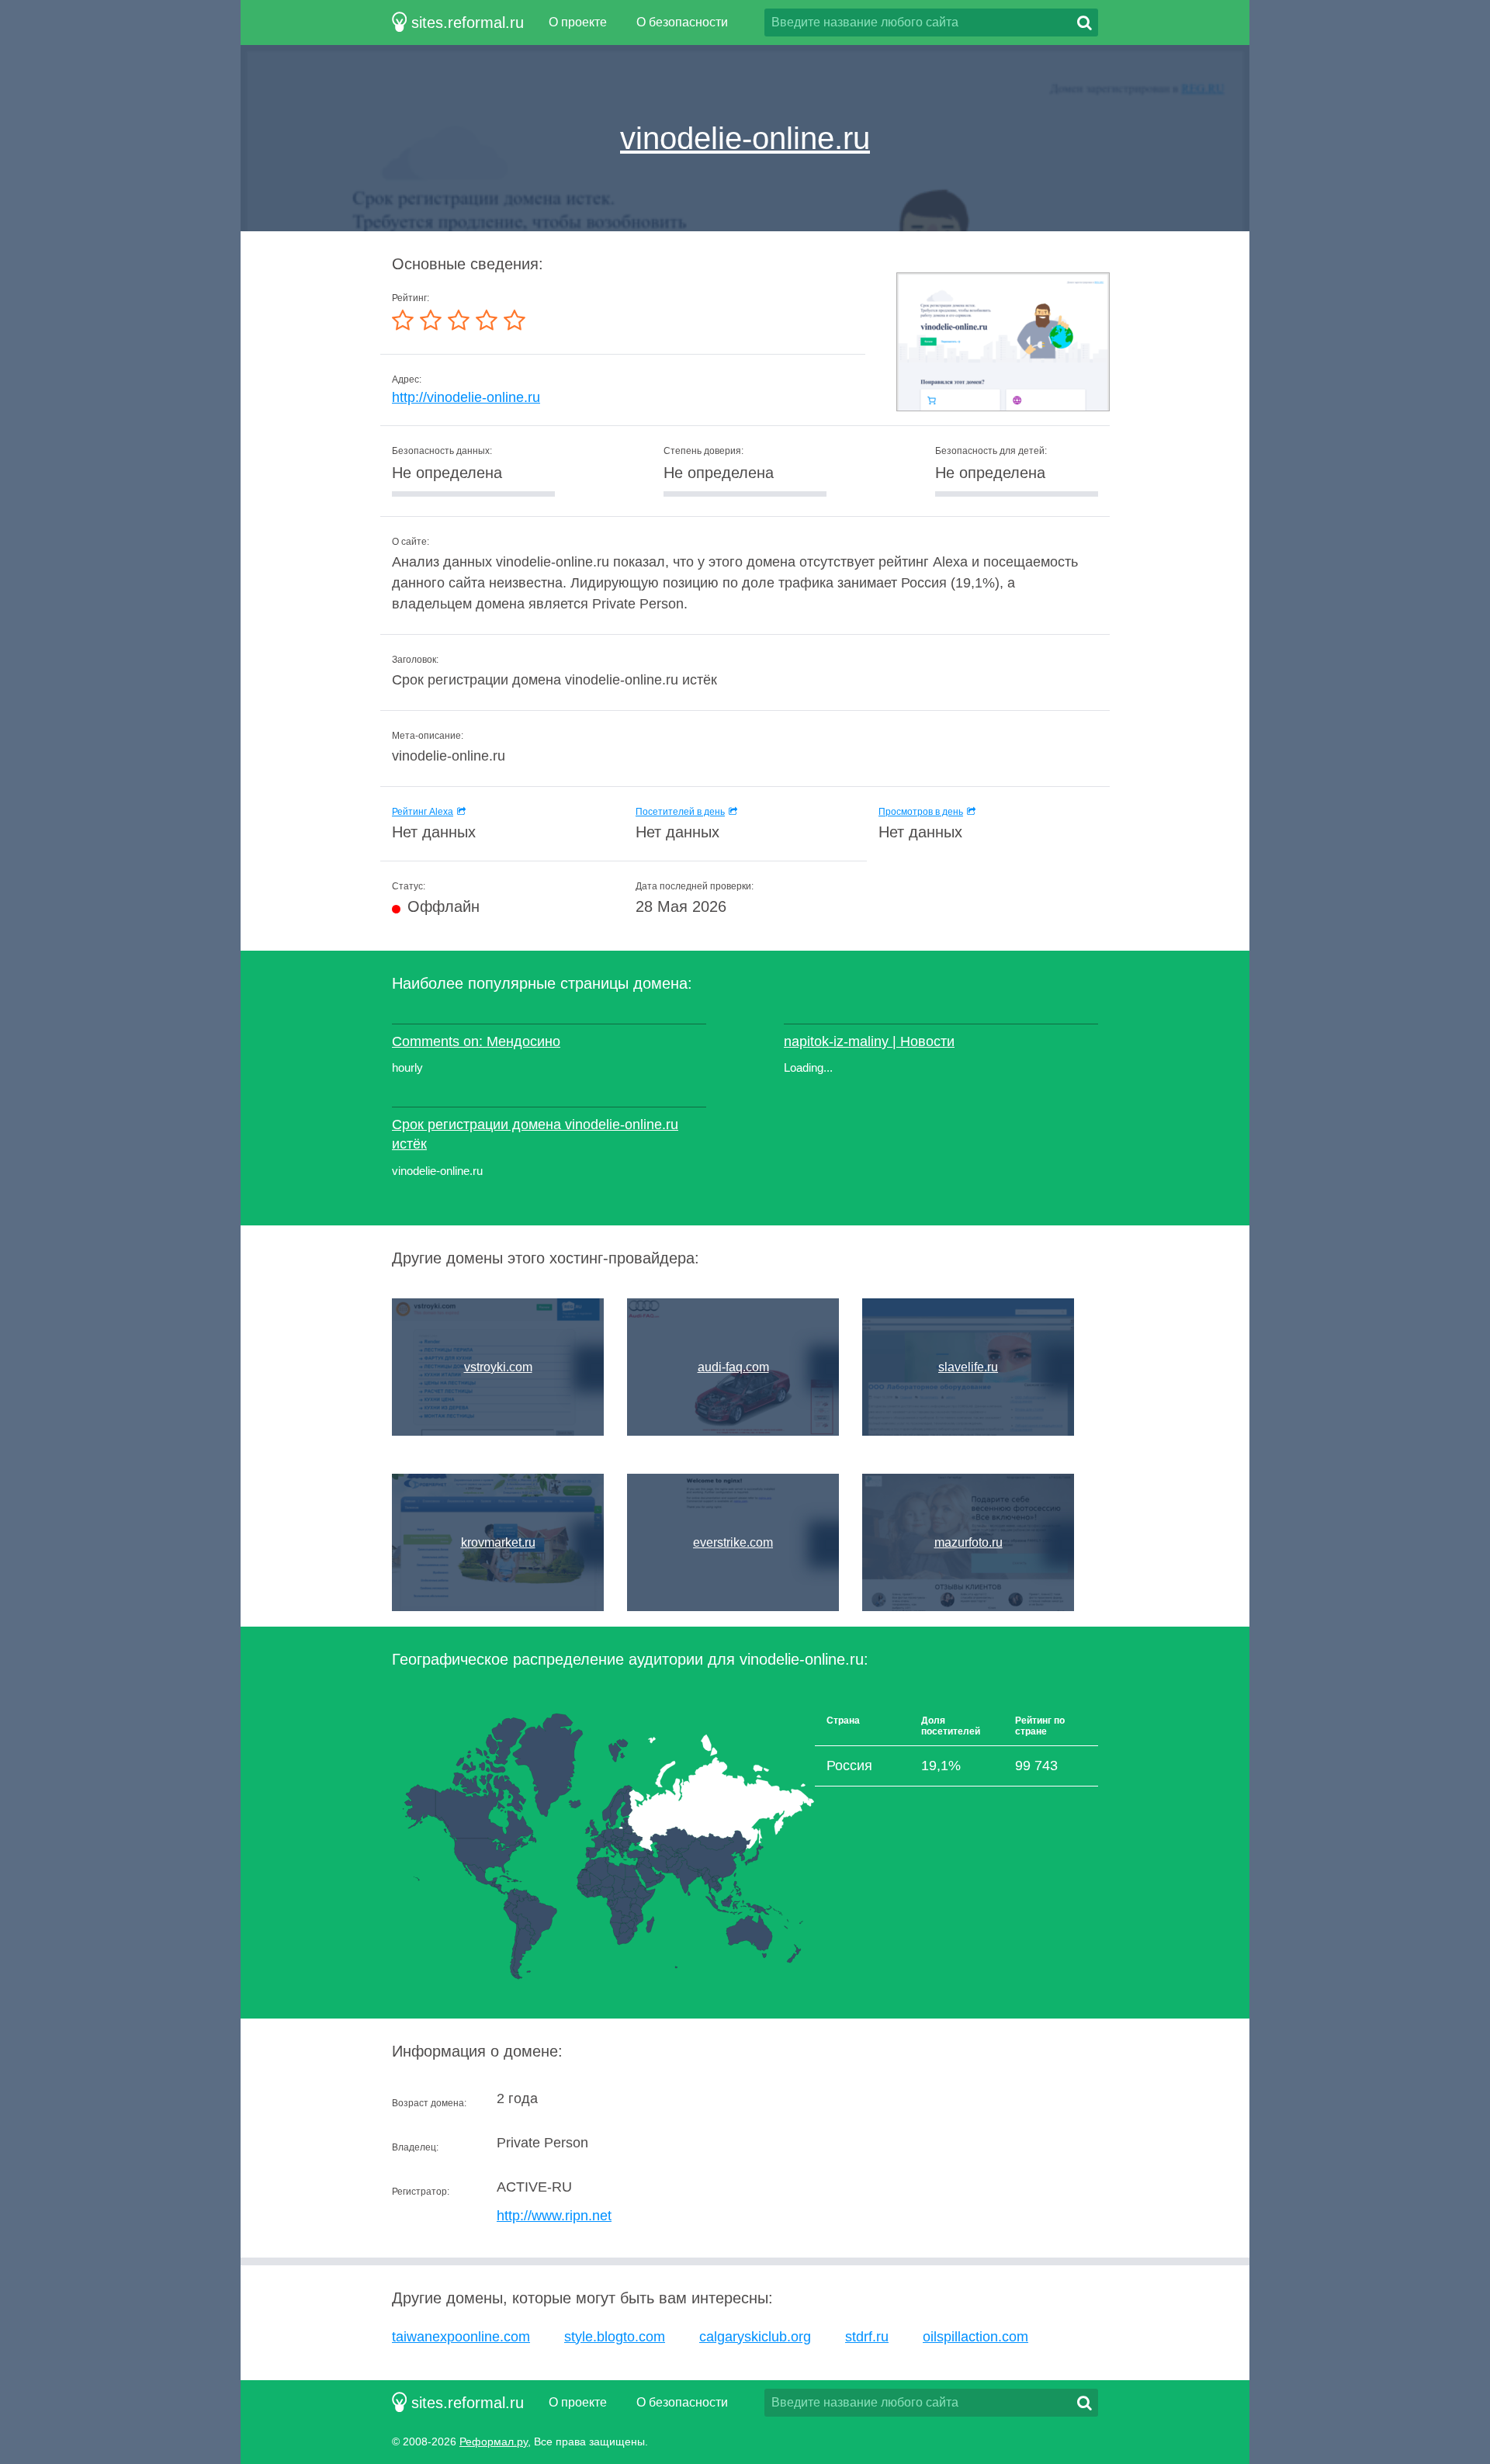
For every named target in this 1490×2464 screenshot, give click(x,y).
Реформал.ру (494, 2441)
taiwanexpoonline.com (461, 2337)
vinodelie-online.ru (745, 138)
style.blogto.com (615, 2337)
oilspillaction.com (975, 2337)
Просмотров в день (921, 812)
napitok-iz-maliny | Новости (869, 1041)
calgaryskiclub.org (755, 2337)
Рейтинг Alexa (423, 812)
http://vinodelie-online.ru (466, 397)
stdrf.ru (867, 2337)
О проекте (578, 22)
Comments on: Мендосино (476, 1041)
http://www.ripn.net (554, 2216)
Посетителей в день (680, 812)
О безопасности (682, 22)
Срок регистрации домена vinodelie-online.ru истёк (535, 1134)
